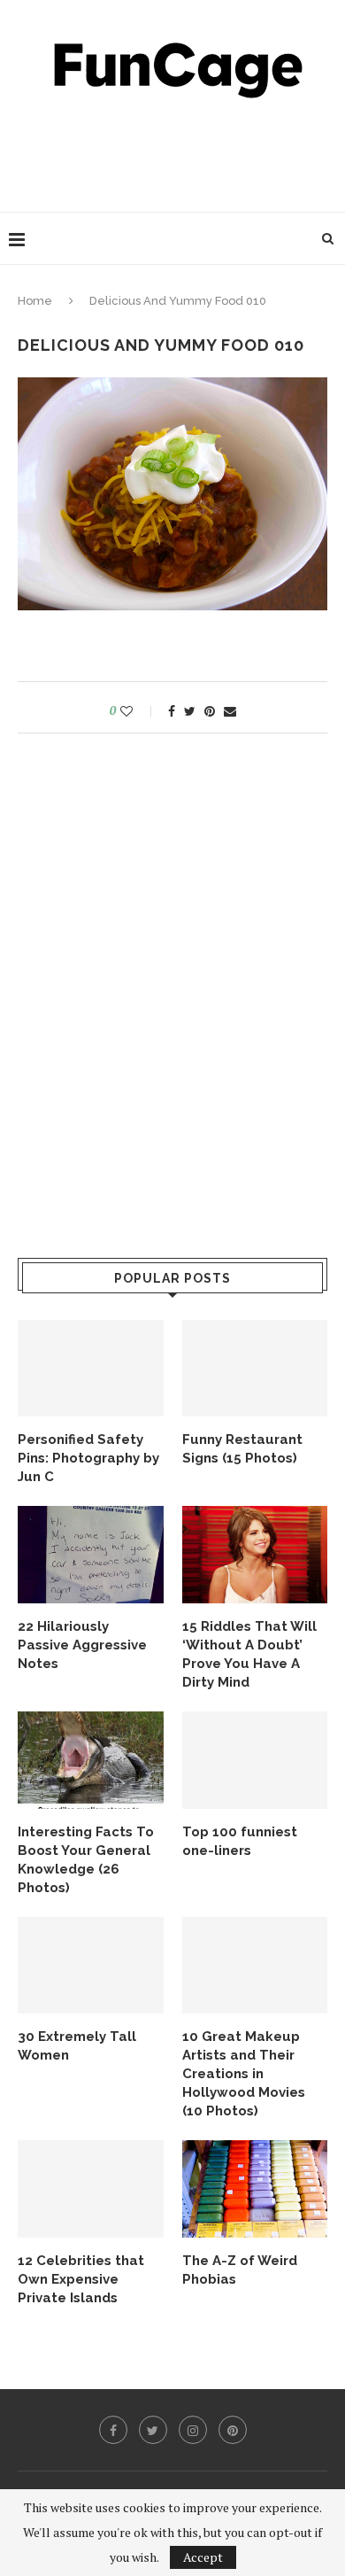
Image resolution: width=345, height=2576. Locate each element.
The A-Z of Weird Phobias (240, 2270)
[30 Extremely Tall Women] (91, 1966)
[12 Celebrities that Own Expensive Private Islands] (91, 2189)
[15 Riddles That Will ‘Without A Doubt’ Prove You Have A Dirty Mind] (255, 1555)
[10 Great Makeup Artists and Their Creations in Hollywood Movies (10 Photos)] (255, 1966)
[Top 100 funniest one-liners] (255, 1760)
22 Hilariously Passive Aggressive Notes (82, 1645)
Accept (203, 2557)
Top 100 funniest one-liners (240, 1841)
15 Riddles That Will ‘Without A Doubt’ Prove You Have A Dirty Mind (249, 1654)
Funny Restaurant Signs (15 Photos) (242, 1449)
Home (35, 301)
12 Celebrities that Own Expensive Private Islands (81, 2279)
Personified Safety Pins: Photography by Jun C (88, 1458)
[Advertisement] (177, 151)
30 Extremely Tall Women (77, 2046)
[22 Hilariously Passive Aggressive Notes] (91, 1555)
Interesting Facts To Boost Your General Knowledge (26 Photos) (86, 1860)
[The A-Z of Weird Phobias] (255, 2189)
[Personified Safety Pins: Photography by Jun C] (91, 1369)
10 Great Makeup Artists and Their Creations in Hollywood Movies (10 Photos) (244, 2074)
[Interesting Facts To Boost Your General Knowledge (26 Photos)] (91, 1760)
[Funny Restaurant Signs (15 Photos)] (255, 1369)
